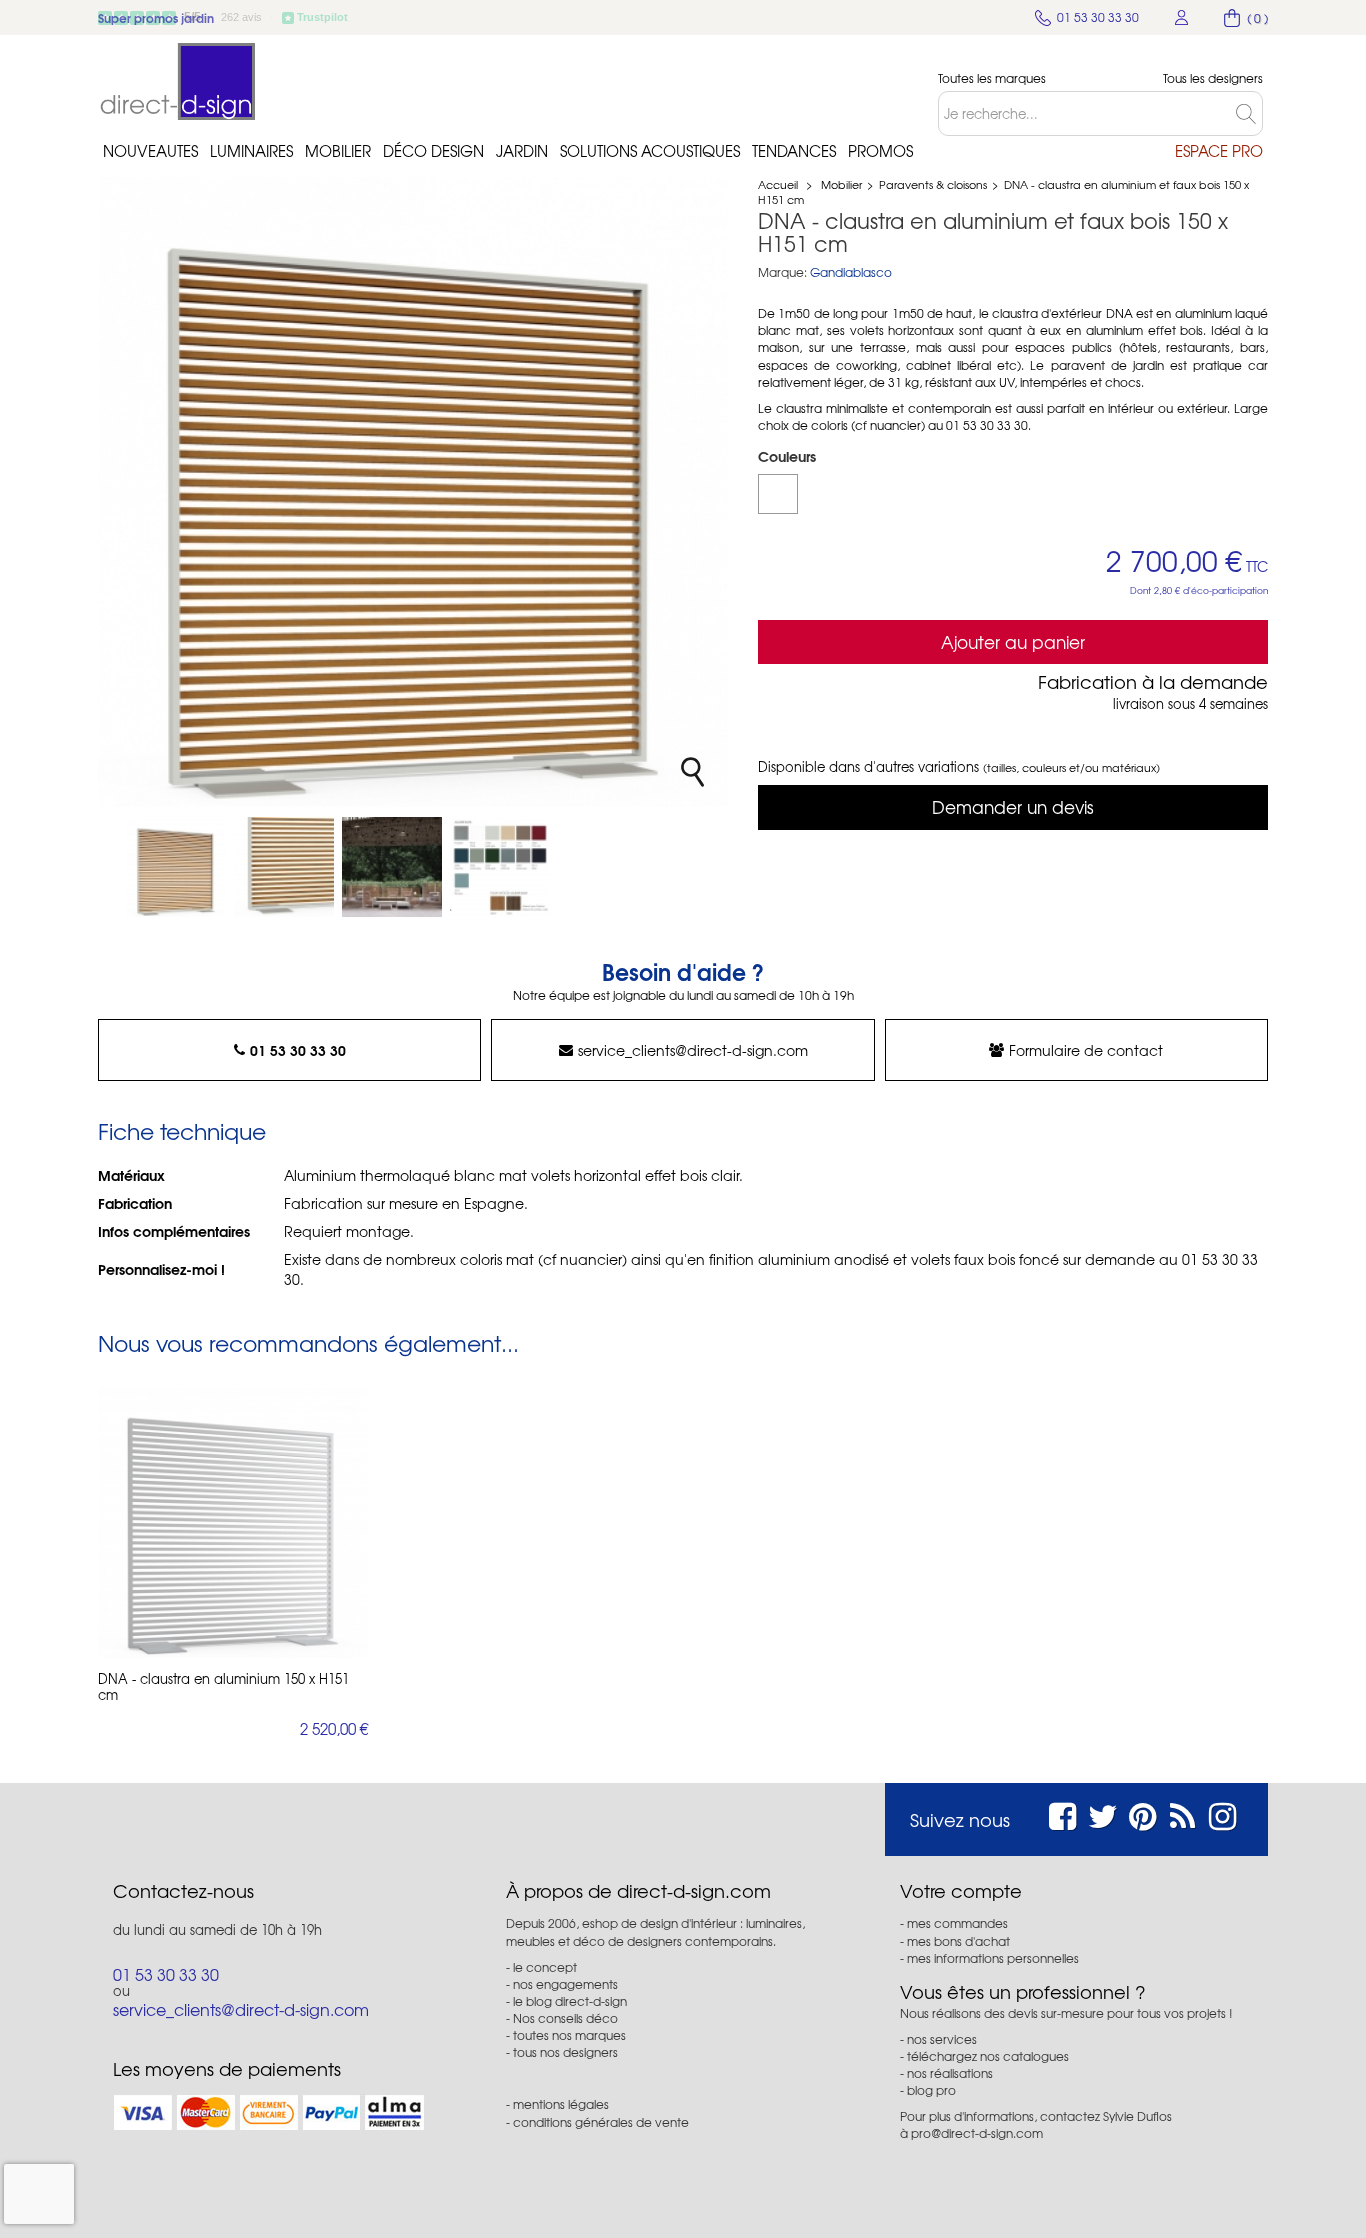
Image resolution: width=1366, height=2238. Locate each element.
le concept (545, 1967)
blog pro (931, 2090)
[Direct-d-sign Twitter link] (1103, 1813)
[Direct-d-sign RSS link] (1182, 1813)
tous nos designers (565, 2052)
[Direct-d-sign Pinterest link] (1142, 1813)
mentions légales (561, 2104)
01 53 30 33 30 (298, 1050)
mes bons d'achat (958, 1941)
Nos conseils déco (565, 2018)
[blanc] (778, 494)
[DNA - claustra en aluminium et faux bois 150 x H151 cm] (176, 867)
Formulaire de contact (1086, 1050)
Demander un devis (1013, 806)
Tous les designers (1213, 78)
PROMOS (880, 151)
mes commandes (957, 1923)
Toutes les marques (992, 78)
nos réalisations (950, 2073)
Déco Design (433, 151)
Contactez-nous (183, 1891)
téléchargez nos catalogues (988, 2056)
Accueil (778, 184)
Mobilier (338, 151)
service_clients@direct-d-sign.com (693, 1050)
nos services (942, 2039)
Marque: (782, 272)
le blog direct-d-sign (570, 2001)
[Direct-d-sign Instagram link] (1222, 1813)
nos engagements (565, 1984)
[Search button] (1249, 113)
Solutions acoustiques (650, 151)
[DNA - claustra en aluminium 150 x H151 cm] (233, 1523)
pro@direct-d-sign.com (977, 2133)
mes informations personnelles (993, 1958)
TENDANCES (794, 151)
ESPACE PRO (1219, 151)
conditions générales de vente (601, 2122)
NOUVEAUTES (150, 151)
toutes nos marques (569, 2035)
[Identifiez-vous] (1182, 17)
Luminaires (251, 151)
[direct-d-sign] (178, 81)
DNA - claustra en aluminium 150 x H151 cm (223, 1687)
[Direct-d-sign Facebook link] (1062, 1813)
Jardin (522, 151)
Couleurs (789, 456)
